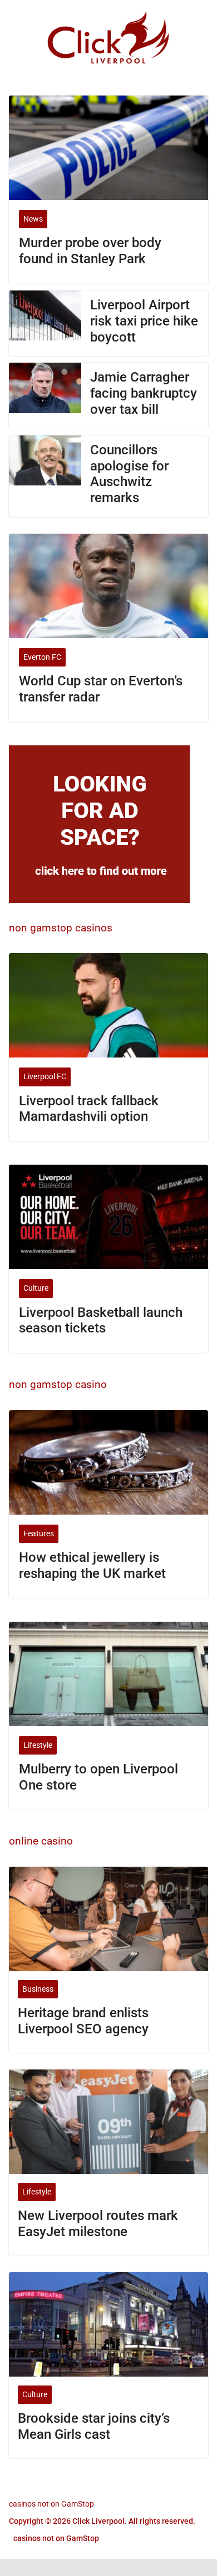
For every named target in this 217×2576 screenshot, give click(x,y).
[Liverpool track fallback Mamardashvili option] (108, 1005)
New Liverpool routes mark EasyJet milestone (98, 2224)
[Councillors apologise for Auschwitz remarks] (45, 476)
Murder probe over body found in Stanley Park (90, 251)
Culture (36, 1288)
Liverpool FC (45, 1076)
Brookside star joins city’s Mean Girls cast (94, 2426)
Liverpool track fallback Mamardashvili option (89, 1109)
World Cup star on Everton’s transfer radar (101, 689)
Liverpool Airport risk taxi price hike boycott (144, 321)
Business (38, 1989)
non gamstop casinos (61, 928)
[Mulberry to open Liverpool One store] (108, 1674)
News (33, 219)
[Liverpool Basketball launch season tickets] (108, 1217)
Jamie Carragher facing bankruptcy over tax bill (144, 393)
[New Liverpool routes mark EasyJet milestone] (108, 2122)
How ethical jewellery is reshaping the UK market (92, 1565)
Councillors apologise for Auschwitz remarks (129, 474)
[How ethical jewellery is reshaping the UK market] (108, 1462)
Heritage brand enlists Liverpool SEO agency (83, 2021)
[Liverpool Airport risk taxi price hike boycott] (45, 323)
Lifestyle (38, 1745)
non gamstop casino (58, 1384)
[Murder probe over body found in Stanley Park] (108, 148)
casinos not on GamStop (51, 2504)
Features (39, 1533)
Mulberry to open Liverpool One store (98, 1777)
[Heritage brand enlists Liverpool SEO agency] (108, 1919)
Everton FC (42, 657)
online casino (41, 1841)
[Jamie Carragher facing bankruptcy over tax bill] (45, 395)
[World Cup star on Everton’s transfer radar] (108, 586)
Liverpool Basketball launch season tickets (101, 1320)
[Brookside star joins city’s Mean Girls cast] (108, 2324)
